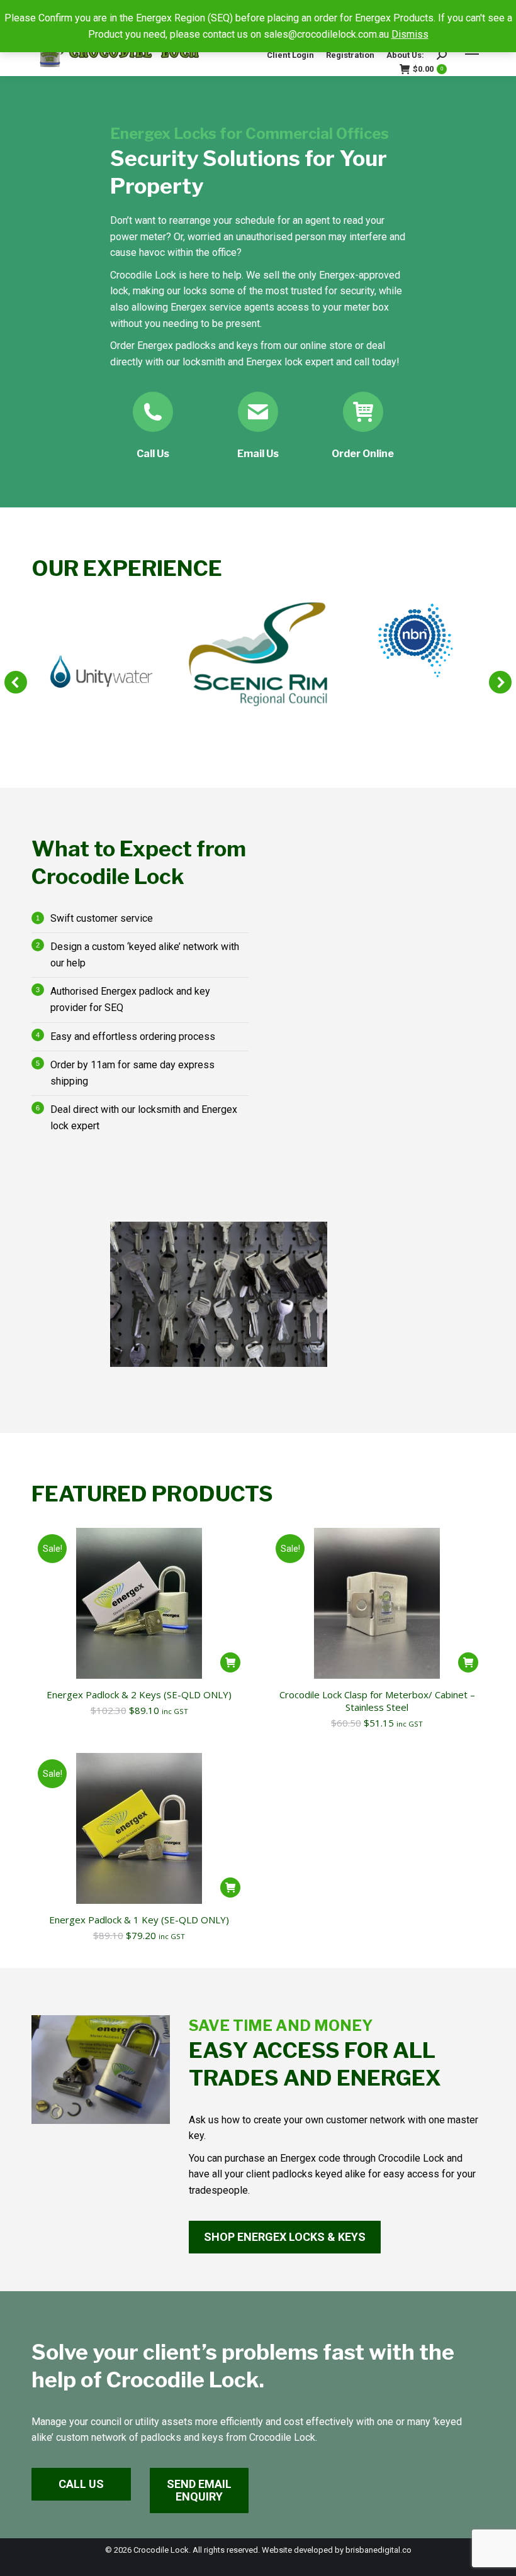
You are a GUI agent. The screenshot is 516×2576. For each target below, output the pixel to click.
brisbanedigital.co (379, 2550)
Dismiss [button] (410, 34)
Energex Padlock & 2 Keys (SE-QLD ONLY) (139, 1694)
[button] (16, 682)
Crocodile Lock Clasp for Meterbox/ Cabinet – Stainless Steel (377, 1701)
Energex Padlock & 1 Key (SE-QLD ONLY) (139, 1920)
